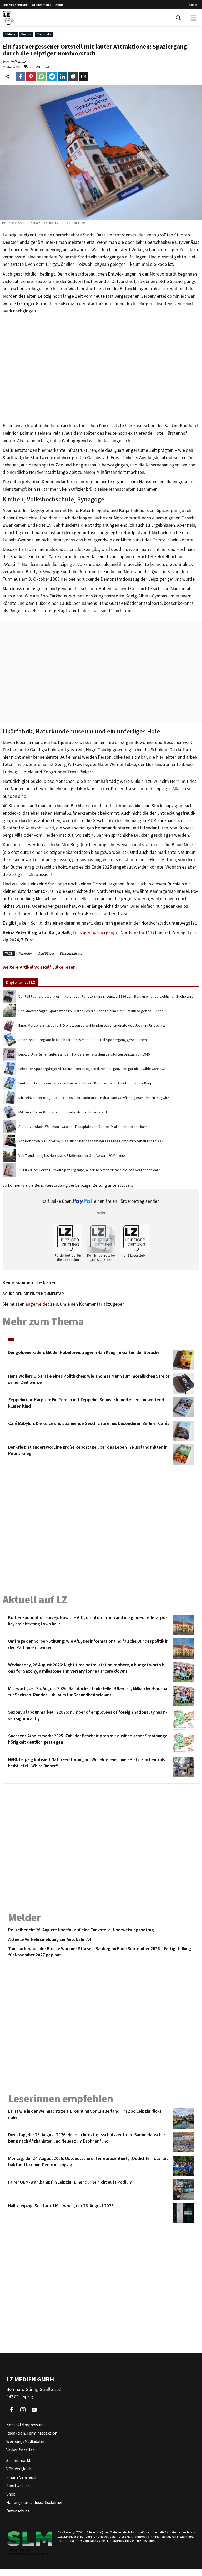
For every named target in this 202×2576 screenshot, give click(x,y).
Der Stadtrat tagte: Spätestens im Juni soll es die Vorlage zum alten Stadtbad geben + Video (91, 1011)
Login (193, 5)
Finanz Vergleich (21, 2477)
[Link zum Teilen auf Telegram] (52, 77)
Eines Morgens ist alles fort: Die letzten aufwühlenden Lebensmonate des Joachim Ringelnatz (92, 1025)
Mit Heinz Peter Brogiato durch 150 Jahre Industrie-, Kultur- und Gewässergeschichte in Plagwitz (94, 1098)
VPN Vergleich (19, 2469)
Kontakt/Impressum (25, 2425)
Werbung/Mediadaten (26, 2441)
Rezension (25, 953)
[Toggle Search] (178, 18)
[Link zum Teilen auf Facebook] (21, 77)
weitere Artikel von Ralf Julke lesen (39, 967)
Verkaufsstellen (21, 2450)
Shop (59, 5)
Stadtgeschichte (71, 953)
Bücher (26, 34)
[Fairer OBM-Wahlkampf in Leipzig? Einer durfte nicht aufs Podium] (183, 2189)
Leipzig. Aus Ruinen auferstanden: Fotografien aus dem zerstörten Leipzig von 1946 (84, 1054)
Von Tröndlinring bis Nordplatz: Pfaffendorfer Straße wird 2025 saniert (73, 1155)
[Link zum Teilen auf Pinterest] (31, 77)
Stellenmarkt (42, 5)
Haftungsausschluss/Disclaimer (34, 2502)
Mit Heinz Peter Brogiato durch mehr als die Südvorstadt (63, 1112)
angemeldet (37, 1304)
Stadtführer (46, 953)
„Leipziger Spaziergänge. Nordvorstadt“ (110, 932)
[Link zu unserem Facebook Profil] (12, 2410)
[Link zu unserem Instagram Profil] (23, 2410)
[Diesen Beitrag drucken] (73, 77)
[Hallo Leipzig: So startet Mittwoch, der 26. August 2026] (183, 2213)
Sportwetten (18, 2486)
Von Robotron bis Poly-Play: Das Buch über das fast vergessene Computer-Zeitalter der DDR (91, 1141)
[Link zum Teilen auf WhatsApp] (42, 77)
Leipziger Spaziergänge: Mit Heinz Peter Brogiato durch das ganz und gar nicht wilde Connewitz (93, 1069)
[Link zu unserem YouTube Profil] (34, 2410)
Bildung (10, 34)
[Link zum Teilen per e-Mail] (84, 77)
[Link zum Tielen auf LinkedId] (63, 77)
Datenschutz (18, 2511)
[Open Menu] (194, 18)
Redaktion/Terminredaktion (32, 2433)
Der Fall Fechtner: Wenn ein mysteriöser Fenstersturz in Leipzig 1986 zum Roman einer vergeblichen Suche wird (106, 996)
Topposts (44, 34)
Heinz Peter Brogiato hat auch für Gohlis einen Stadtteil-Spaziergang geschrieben (83, 1040)
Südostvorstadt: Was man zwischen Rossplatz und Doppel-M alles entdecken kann (83, 1127)
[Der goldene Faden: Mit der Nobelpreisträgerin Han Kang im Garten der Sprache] (183, 1360)
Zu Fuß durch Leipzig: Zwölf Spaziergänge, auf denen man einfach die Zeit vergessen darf (89, 1170)
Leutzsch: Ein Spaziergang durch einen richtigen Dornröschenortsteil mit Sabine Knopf (86, 1083)
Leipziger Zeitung (15, 5)
